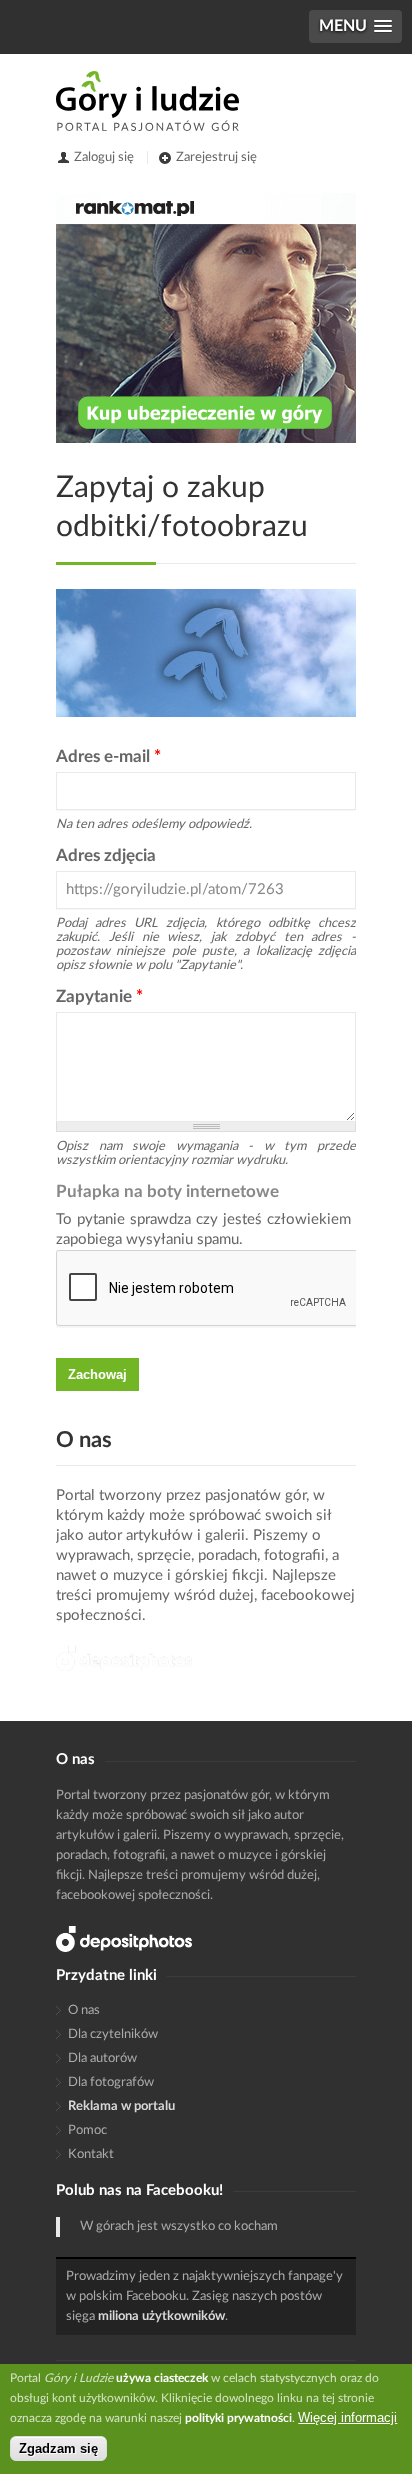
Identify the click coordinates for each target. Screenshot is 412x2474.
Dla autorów (102, 2058)
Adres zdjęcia (106, 855)
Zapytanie (99, 996)
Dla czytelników (113, 2034)
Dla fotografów (111, 2082)
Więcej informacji (347, 2417)
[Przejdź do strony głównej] (147, 101)
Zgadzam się (58, 2448)
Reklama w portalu (121, 2106)
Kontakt (91, 2154)
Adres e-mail (108, 756)
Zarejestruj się (216, 157)
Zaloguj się (104, 157)
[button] (355, 26)
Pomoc (87, 2130)
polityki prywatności (238, 2418)
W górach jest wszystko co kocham (179, 2226)
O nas (84, 2010)
